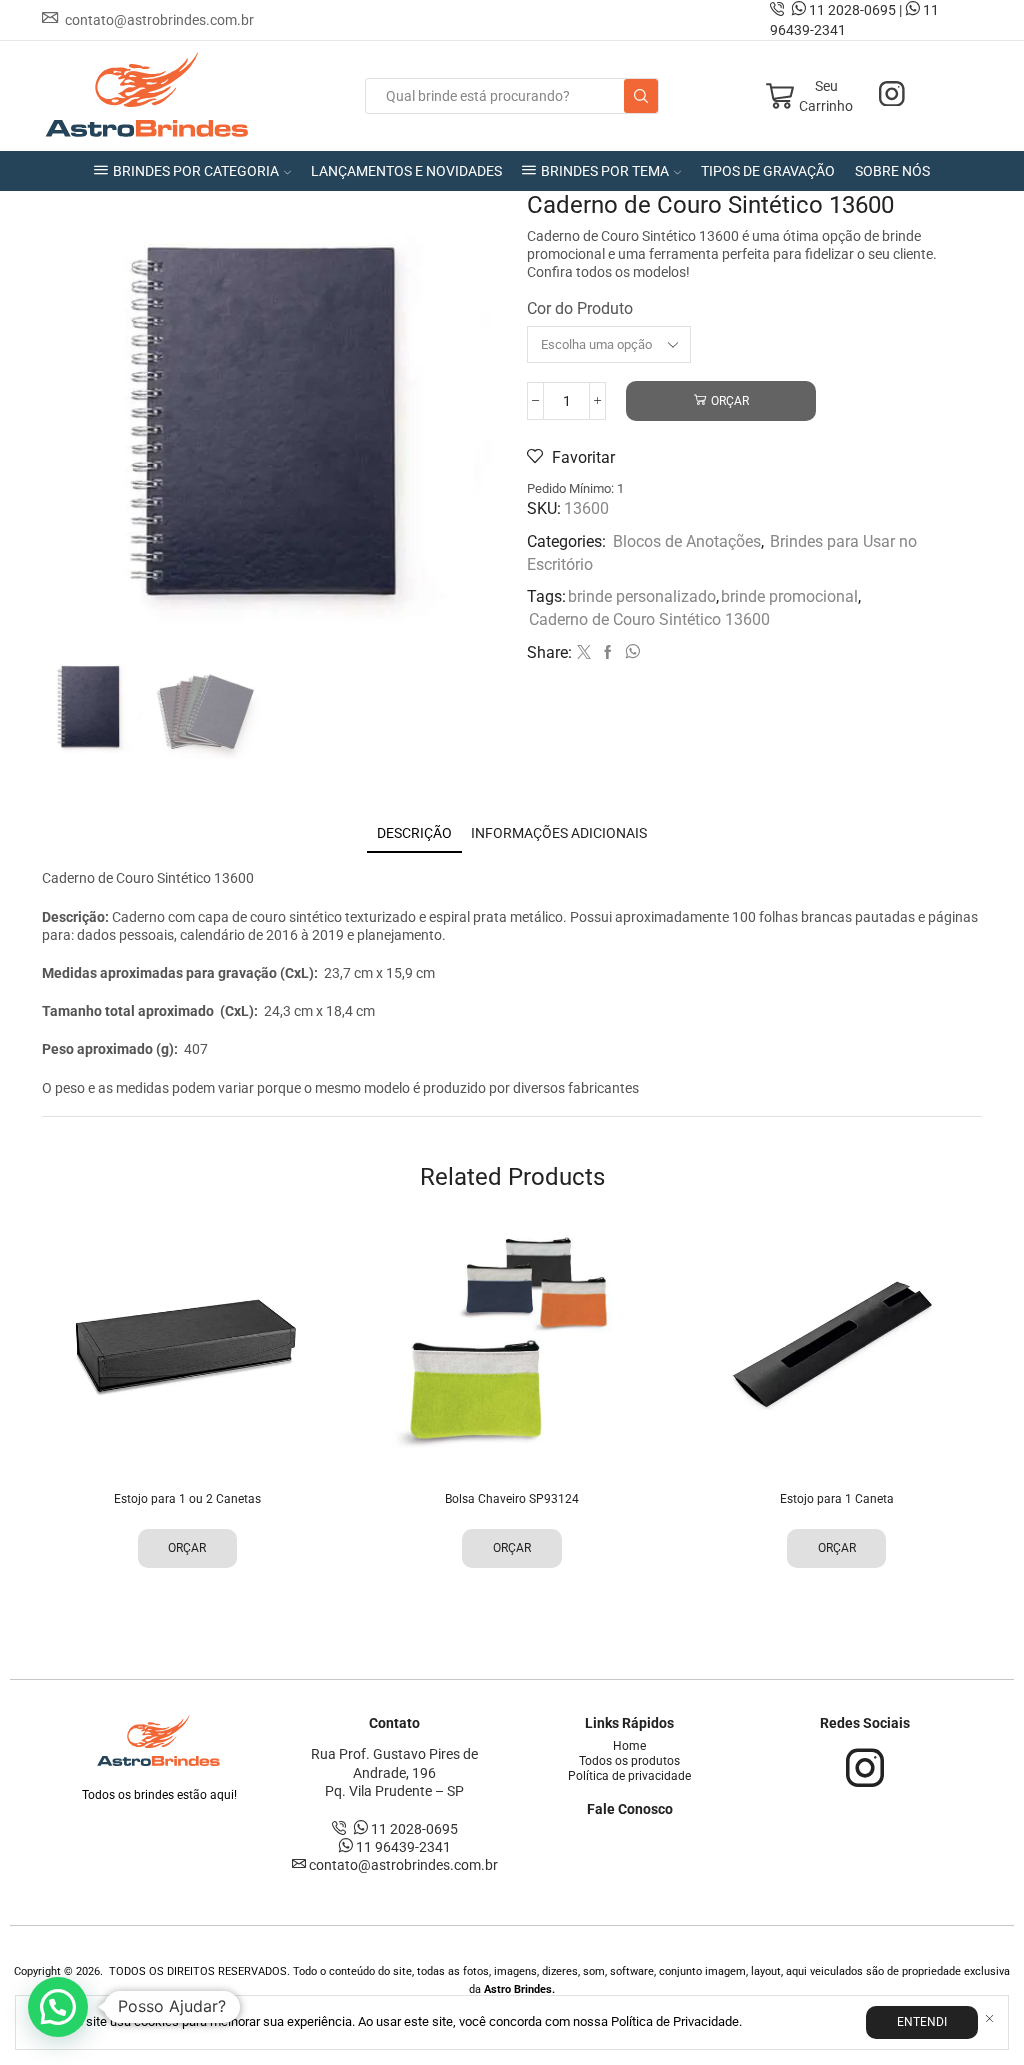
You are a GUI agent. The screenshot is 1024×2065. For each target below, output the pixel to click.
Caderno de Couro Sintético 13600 (649, 619)
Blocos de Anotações (687, 541)
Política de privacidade (629, 1776)
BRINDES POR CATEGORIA (196, 171)
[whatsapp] (630, 653)
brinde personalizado (642, 596)
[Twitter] (584, 653)
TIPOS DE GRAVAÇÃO (768, 171)
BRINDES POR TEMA (605, 171)
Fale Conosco (630, 1809)
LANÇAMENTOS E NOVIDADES (406, 171)
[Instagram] (892, 96)
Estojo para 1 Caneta (837, 1499)
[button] (58, 2007)
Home (629, 1746)
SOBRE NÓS (892, 171)
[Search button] (641, 96)
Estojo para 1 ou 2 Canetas (187, 1499)
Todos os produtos (629, 1761)
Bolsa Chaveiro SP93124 (512, 1499)
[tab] (414, 833)
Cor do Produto (580, 308)
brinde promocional (789, 596)
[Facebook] (608, 653)
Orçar (730, 401)
